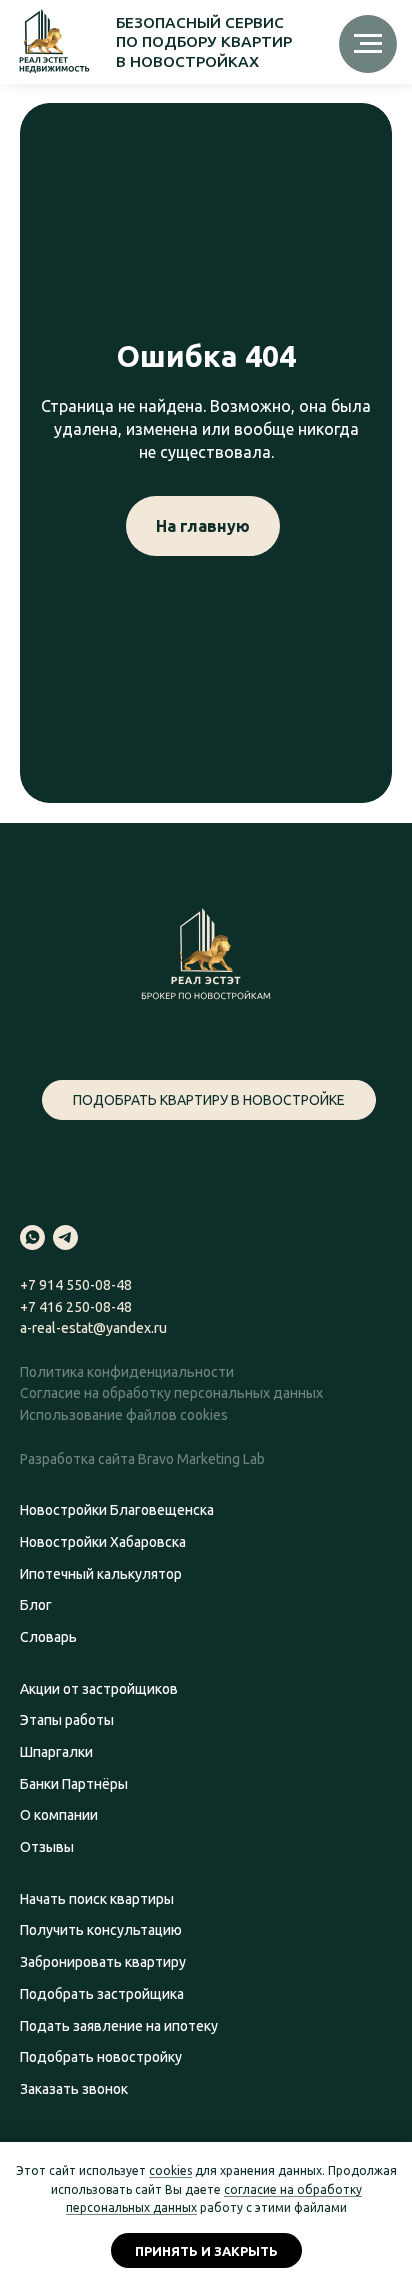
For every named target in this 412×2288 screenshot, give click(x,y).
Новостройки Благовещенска (117, 1510)
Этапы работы (67, 1720)
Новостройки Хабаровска (103, 1542)
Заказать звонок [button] (74, 2089)
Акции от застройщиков (99, 1689)
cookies (170, 2170)
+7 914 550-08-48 (76, 1285)
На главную (203, 526)
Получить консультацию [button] (101, 1930)
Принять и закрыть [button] (206, 2251)
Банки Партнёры (74, 1784)
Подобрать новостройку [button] (101, 2057)
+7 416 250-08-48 (76, 1307)
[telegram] (65, 1237)
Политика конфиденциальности (127, 1372)
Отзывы (47, 1847)
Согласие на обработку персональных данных (171, 1393)
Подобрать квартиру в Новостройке (209, 1100)
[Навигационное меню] (368, 44)
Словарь (48, 1637)
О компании (59, 1815)
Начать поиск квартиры (97, 1899)
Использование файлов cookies (124, 1415)
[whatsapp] (32, 1237)
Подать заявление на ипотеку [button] (119, 2026)
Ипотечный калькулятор (101, 1574)
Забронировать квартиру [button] (103, 1962)
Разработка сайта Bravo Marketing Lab (142, 1459)
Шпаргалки (56, 1752)
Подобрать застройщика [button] (102, 1994)
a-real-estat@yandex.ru (93, 1328)
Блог (36, 1605)
